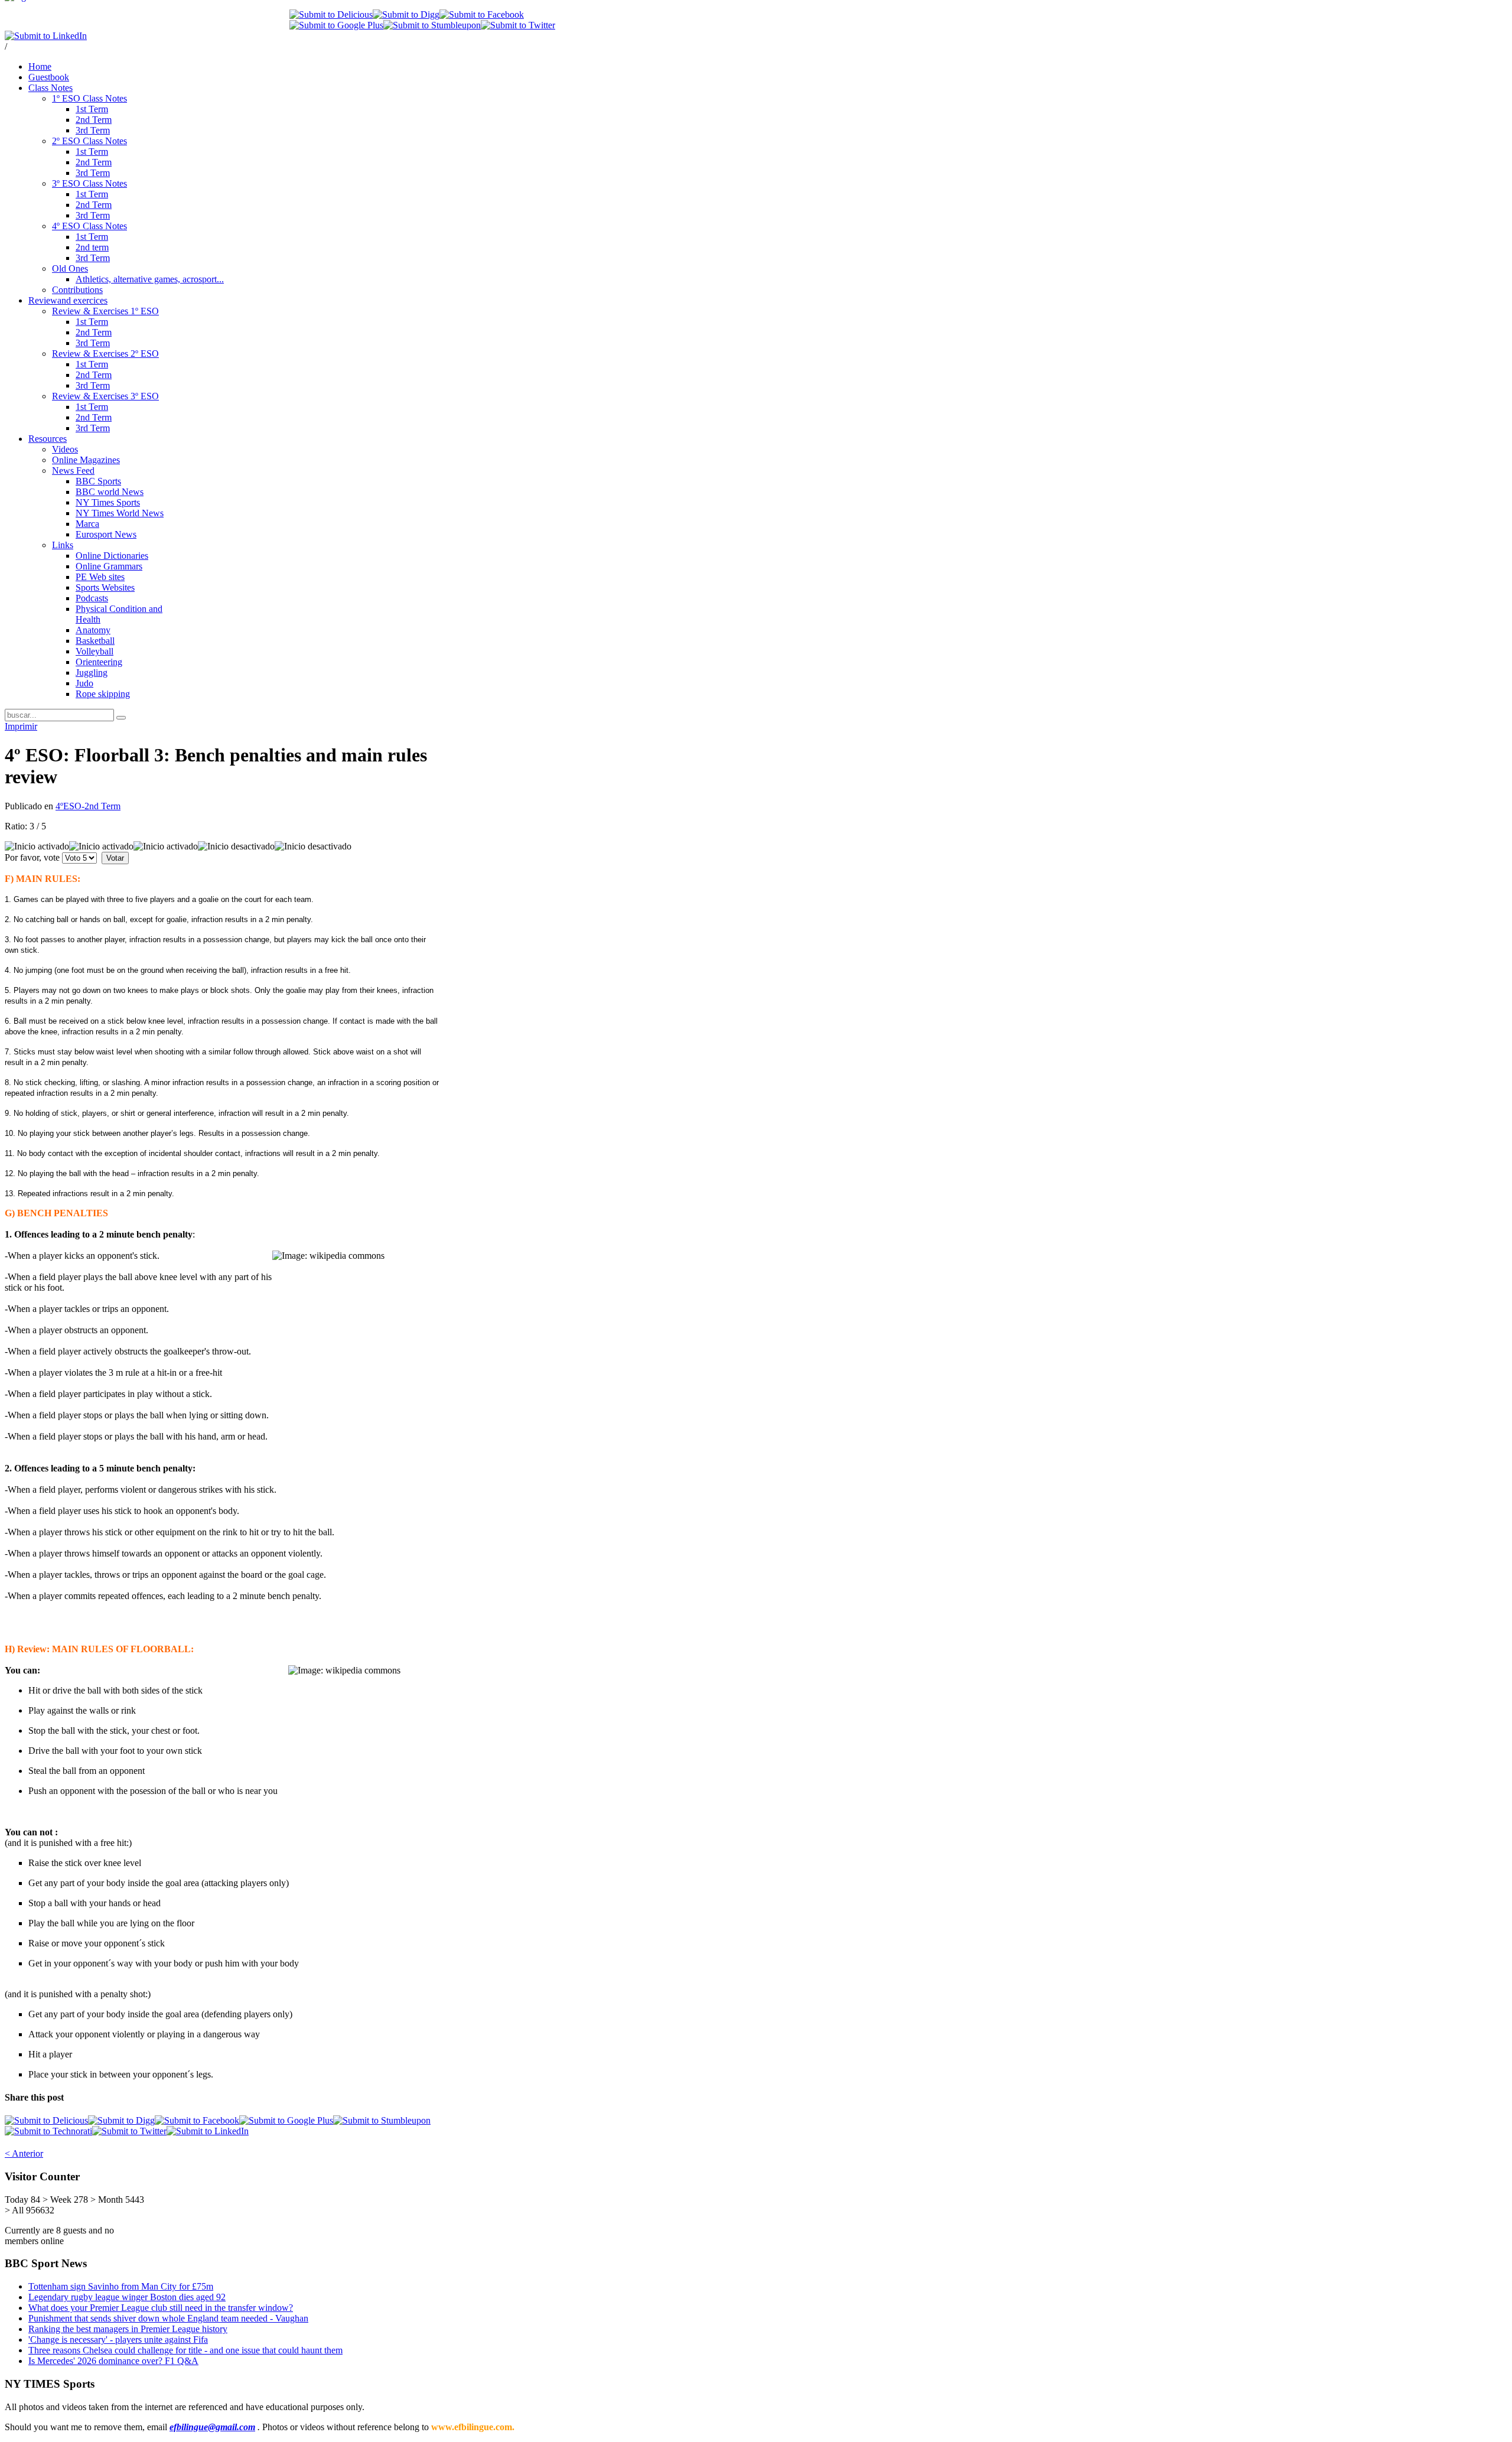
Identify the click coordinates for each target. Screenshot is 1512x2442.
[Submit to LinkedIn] (46, 36)
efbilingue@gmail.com (212, 2427)
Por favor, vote (32, 857)
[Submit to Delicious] (331, 14)
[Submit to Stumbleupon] (432, 25)
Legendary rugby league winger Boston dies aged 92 (127, 2297)
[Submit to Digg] (406, 14)
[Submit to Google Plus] (336, 25)
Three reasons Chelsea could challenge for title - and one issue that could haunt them (185, 2350)
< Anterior (24, 2153)
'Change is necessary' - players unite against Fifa (118, 2340)
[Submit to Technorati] (48, 2131)
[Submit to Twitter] (518, 25)
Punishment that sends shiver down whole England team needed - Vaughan (168, 2318)
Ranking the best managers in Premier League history (128, 2329)
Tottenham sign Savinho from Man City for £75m (121, 2286)
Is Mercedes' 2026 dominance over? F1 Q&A (113, 2361)
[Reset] (121, 718)
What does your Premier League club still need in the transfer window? (161, 2308)
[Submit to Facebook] (482, 14)
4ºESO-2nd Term (88, 806)
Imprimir (21, 726)
